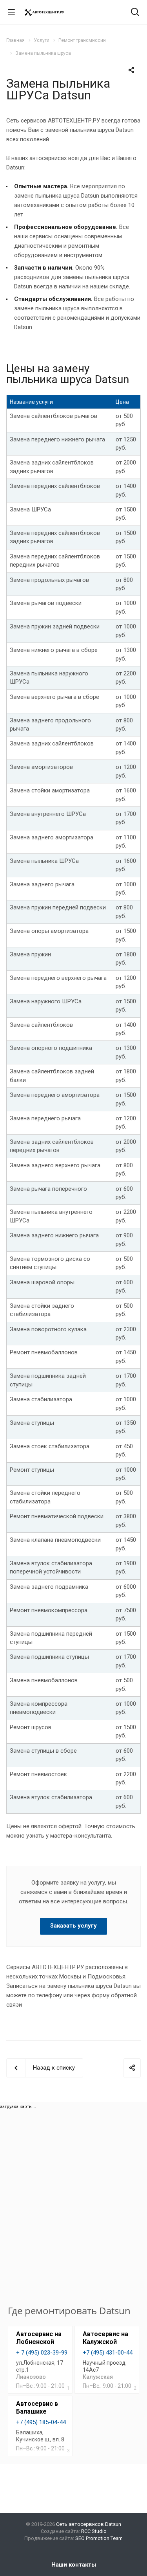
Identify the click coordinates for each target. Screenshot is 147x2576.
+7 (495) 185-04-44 (41, 2422)
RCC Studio (94, 2531)
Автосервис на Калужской (105, 2338)
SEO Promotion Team (99, 2538)
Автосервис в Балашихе (37, 2408)
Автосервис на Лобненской (39, 2338)
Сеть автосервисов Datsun (89, 2524)
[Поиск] (135, 13)
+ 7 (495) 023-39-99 (42, 2353)
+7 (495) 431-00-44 (108, 2353)
